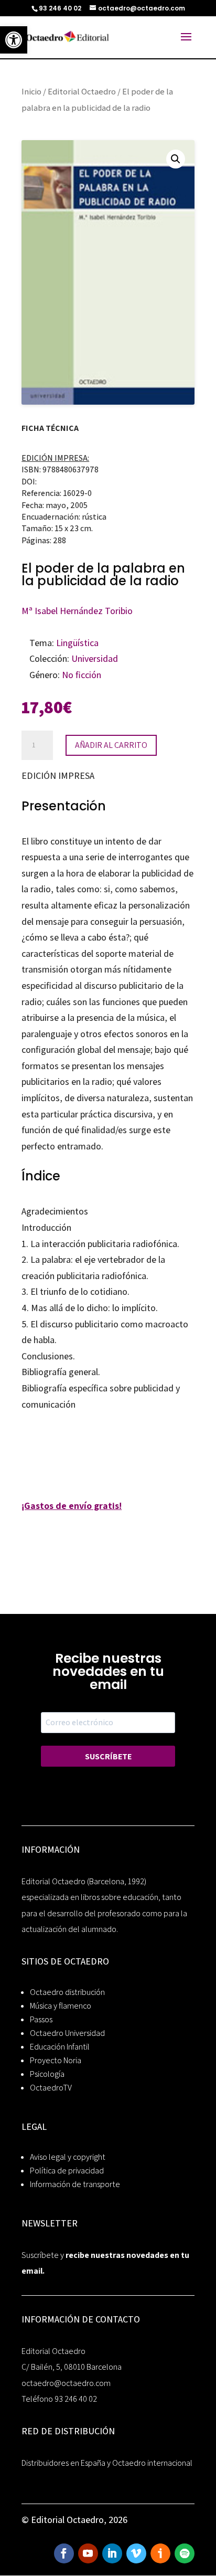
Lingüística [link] (77, 643)
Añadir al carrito (111, 745)
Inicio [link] (31, 91)
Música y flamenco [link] (61, 2006)
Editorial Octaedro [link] (82, 91)
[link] (14, 40)
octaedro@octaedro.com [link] (66, 2383)
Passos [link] (41, 2019)
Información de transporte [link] (75, 2184)
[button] (176, 159)
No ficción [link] (82, 675)
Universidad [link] (95, 658)
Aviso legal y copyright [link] (68, 2157)
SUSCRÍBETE (108, 1756)
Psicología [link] (47, 2074)
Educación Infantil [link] (60, 2047)
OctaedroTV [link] (51, 2088)
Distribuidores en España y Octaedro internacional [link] (107, 2463)
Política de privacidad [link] (67, 2171)
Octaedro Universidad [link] (67, 2033)
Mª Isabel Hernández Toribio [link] (77, 611)
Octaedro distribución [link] (67, 1992)
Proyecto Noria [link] (56, 2060)
